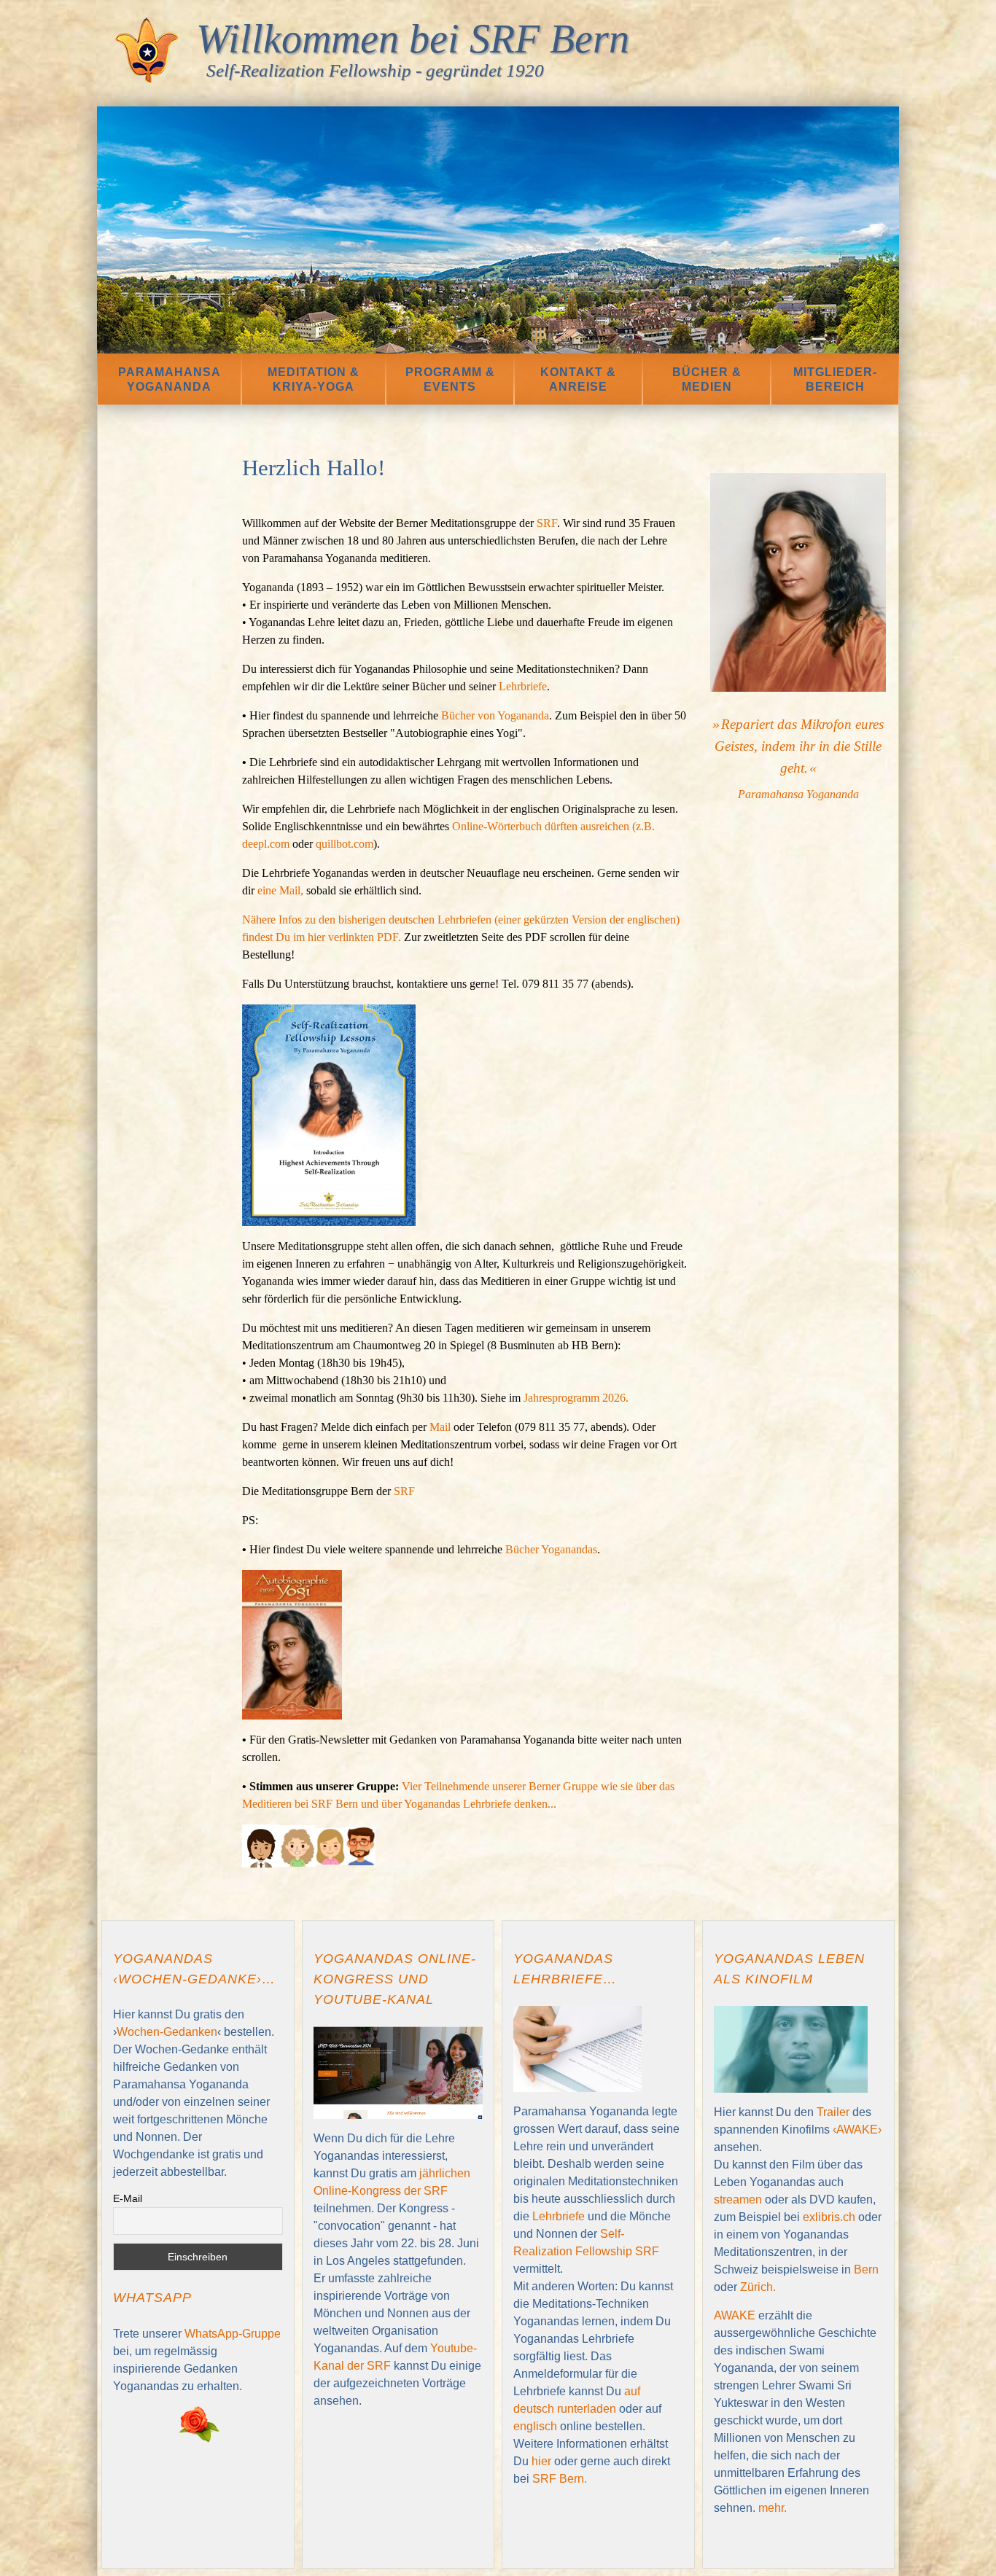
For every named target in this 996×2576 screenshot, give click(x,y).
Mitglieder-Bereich (835, 379)
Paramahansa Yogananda (170, 379)
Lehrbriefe (523, 686)
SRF (547, 523)
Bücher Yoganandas (551, 1549)
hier (543, 2461)
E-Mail (128, 2198)
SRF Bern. (560, 2479)
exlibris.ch (829, 2217)
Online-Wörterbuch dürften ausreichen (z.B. (553, 826)
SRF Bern (549, 39)
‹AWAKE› (857, 2130)
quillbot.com (345, 844)
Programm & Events (450, 379)
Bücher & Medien (707, 379)
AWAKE (735, 2315)
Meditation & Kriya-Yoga (314, 379)
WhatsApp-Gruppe (233, 2334)
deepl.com (266, 844)
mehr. (773, 2508)
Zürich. (758, 2287)
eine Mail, (280, 890)
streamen (739, 2200)
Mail (441, 1427)
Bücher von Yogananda (495, 715)
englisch (535, 2426)
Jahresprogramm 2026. (577, 1398)
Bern (866, 2269)
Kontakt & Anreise (578, 379)
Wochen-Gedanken (167, 2032)
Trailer (834, 2112)
